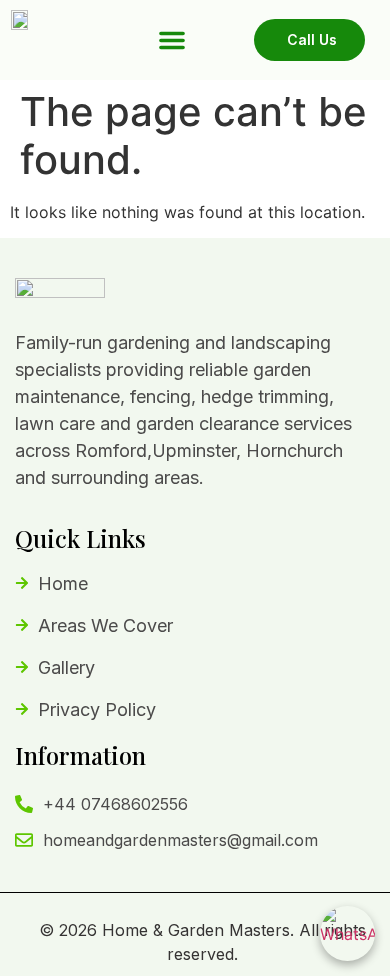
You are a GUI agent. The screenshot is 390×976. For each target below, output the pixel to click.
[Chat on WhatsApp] (347, 933)
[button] (172, 40)
